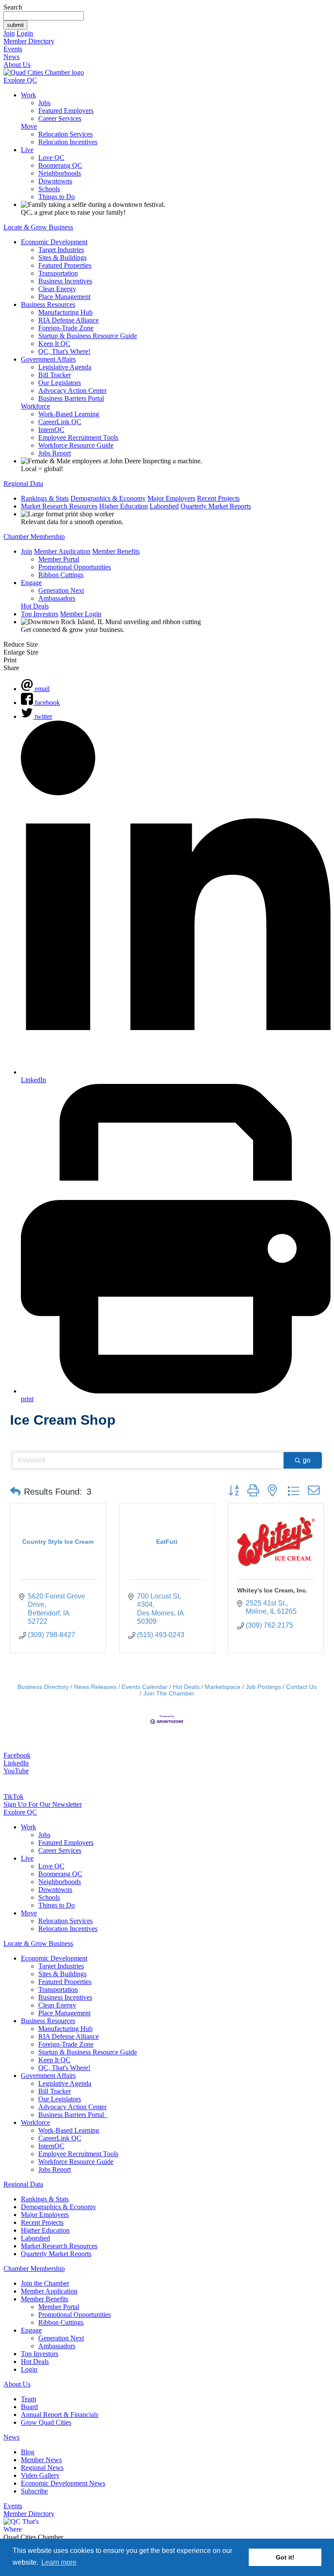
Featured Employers (66, 111)
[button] (15, 1492)
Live (27, 150)
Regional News (42, 2468)
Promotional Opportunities (75, 567)
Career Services (60, 118)
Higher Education (124, 506)
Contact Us (301, 1687)
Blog (28, 2452)
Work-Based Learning (69, 414)
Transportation (58, 273)
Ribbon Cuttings (61, 575)
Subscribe (34, 2491)
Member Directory (29, 41)
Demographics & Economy (108, 498)
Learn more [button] (59, 2562)
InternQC (51, 430)
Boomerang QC (60, 165)
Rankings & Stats (45, 498)
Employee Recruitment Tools (78, 437)
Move (29, 126)
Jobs (44, 103)
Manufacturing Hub (65, 312)
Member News (41, 2460)
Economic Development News (63, 2483)
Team (28, 2399)
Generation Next (61, 590)
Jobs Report (55, 453)
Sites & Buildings (62, 258)
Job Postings (263, 1687)
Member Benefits (116, 551)
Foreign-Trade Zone (66, 328)
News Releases (95, 1687)
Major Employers (171, 498)
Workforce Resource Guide (76, 445)
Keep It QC (54, 344)
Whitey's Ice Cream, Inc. (272, 1590)
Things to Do (57, 197)
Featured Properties (65, 265)
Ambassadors (57, 598)
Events (13, 49)
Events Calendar (145, 1687)
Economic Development (54, 242)
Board (29, 2407)
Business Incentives (65, 281)
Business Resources (48, 304)
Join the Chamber (45, 2283)
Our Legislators (60, 383)
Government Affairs (48, 359)
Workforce (35, 406)
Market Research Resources (59, 506)
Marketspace (223, 1687)
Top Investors (40, 614)
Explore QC (20, 80)
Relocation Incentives (68, 142)
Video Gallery (40, 2475)
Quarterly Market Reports (216, 506)
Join (9, 33)
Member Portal (59, 559)
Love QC (51, 158)
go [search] (307, 1460)
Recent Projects (218, 498)
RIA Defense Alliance (68, 320)
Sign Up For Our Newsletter (43, 1804)
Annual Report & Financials (60, 2415)
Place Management (64, 297)
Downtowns (55, 181)
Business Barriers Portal (71, 398)
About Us (17, 65)
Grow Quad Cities (46, 2422)
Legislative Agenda (65, 367)
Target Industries (61, 250)
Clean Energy (57, 289)
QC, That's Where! (64, 351)
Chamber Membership (34, 537)
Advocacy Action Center (72, 391)
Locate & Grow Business (38, 227)
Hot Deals (35, 606)
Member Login (81, 614)
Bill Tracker (55, 375)
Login (25, 33)
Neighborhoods (60, 173)
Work (28, 95)
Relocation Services (65, 134)
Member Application (62, 551)
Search (13, 7)
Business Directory (43, 1687)
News (12, 57)
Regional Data (23, 484)
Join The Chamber (169, 1694)
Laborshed (164, 506)
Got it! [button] (285, 2557)
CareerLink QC (60, 422)
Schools (49, 189)
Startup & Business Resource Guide (88, 336)
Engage (31, 583)
